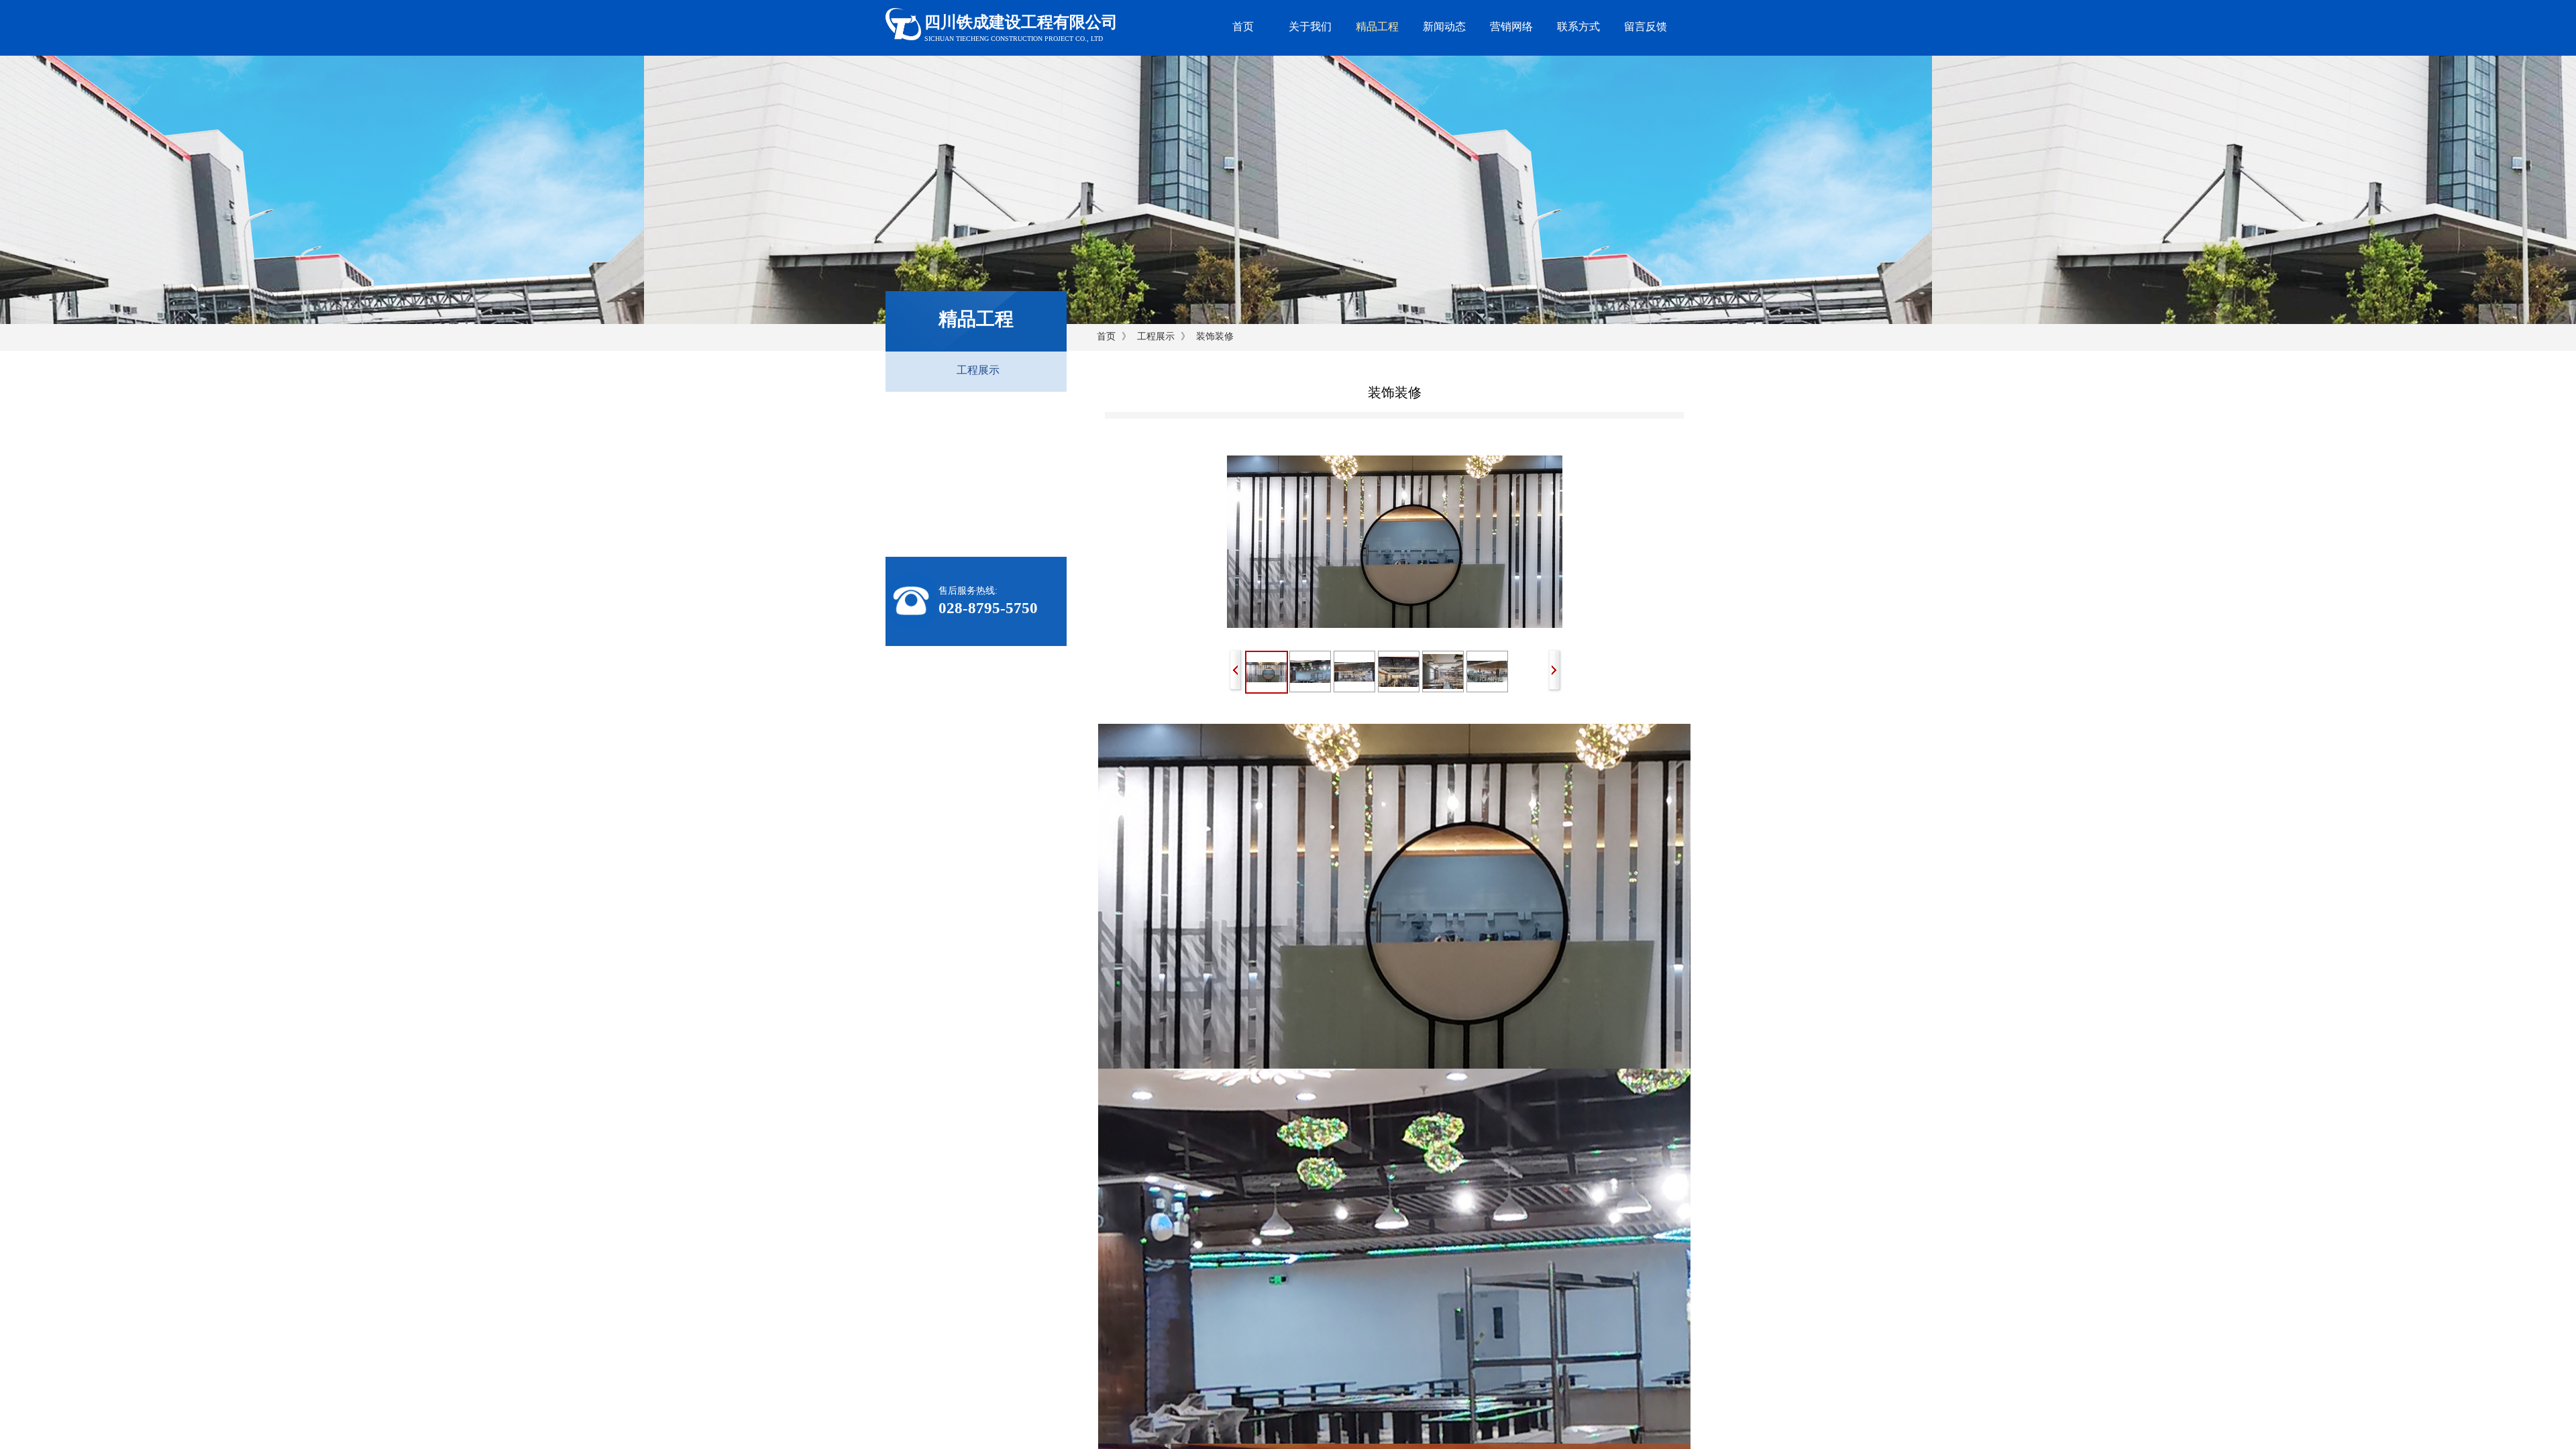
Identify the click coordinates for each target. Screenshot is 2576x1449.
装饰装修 (1215, 336)
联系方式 (1578, 26)
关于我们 (1310, 26)
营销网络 (1511, 26)
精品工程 (1377, 26)
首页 (1243, 26)
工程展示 (1156, 336)
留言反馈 (1646, 26)
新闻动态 (1444, 26)
